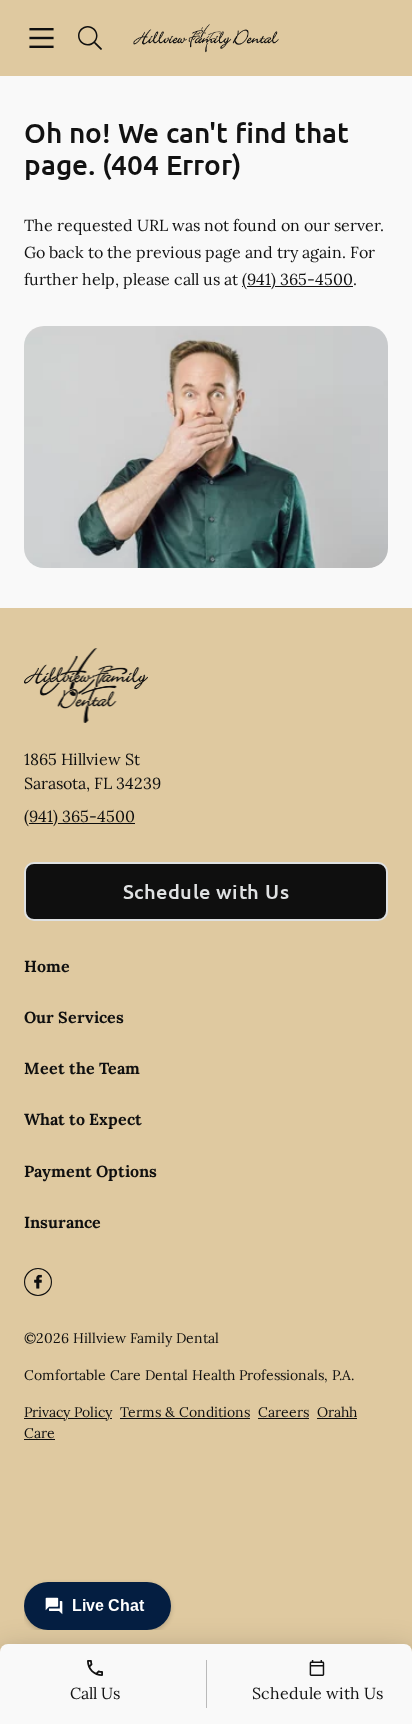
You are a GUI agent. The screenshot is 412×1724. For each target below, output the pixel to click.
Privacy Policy (68, 1412)
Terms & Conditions (185, 1412)
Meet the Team (82, 1068)
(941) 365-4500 (297, 279)
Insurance (62, 1222)
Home (47, 966)
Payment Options (90, 1171)
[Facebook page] (38, 1282)
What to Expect (83, 1119)
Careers (283, 1412)
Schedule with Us (206, 891)
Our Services (74, 1017)
